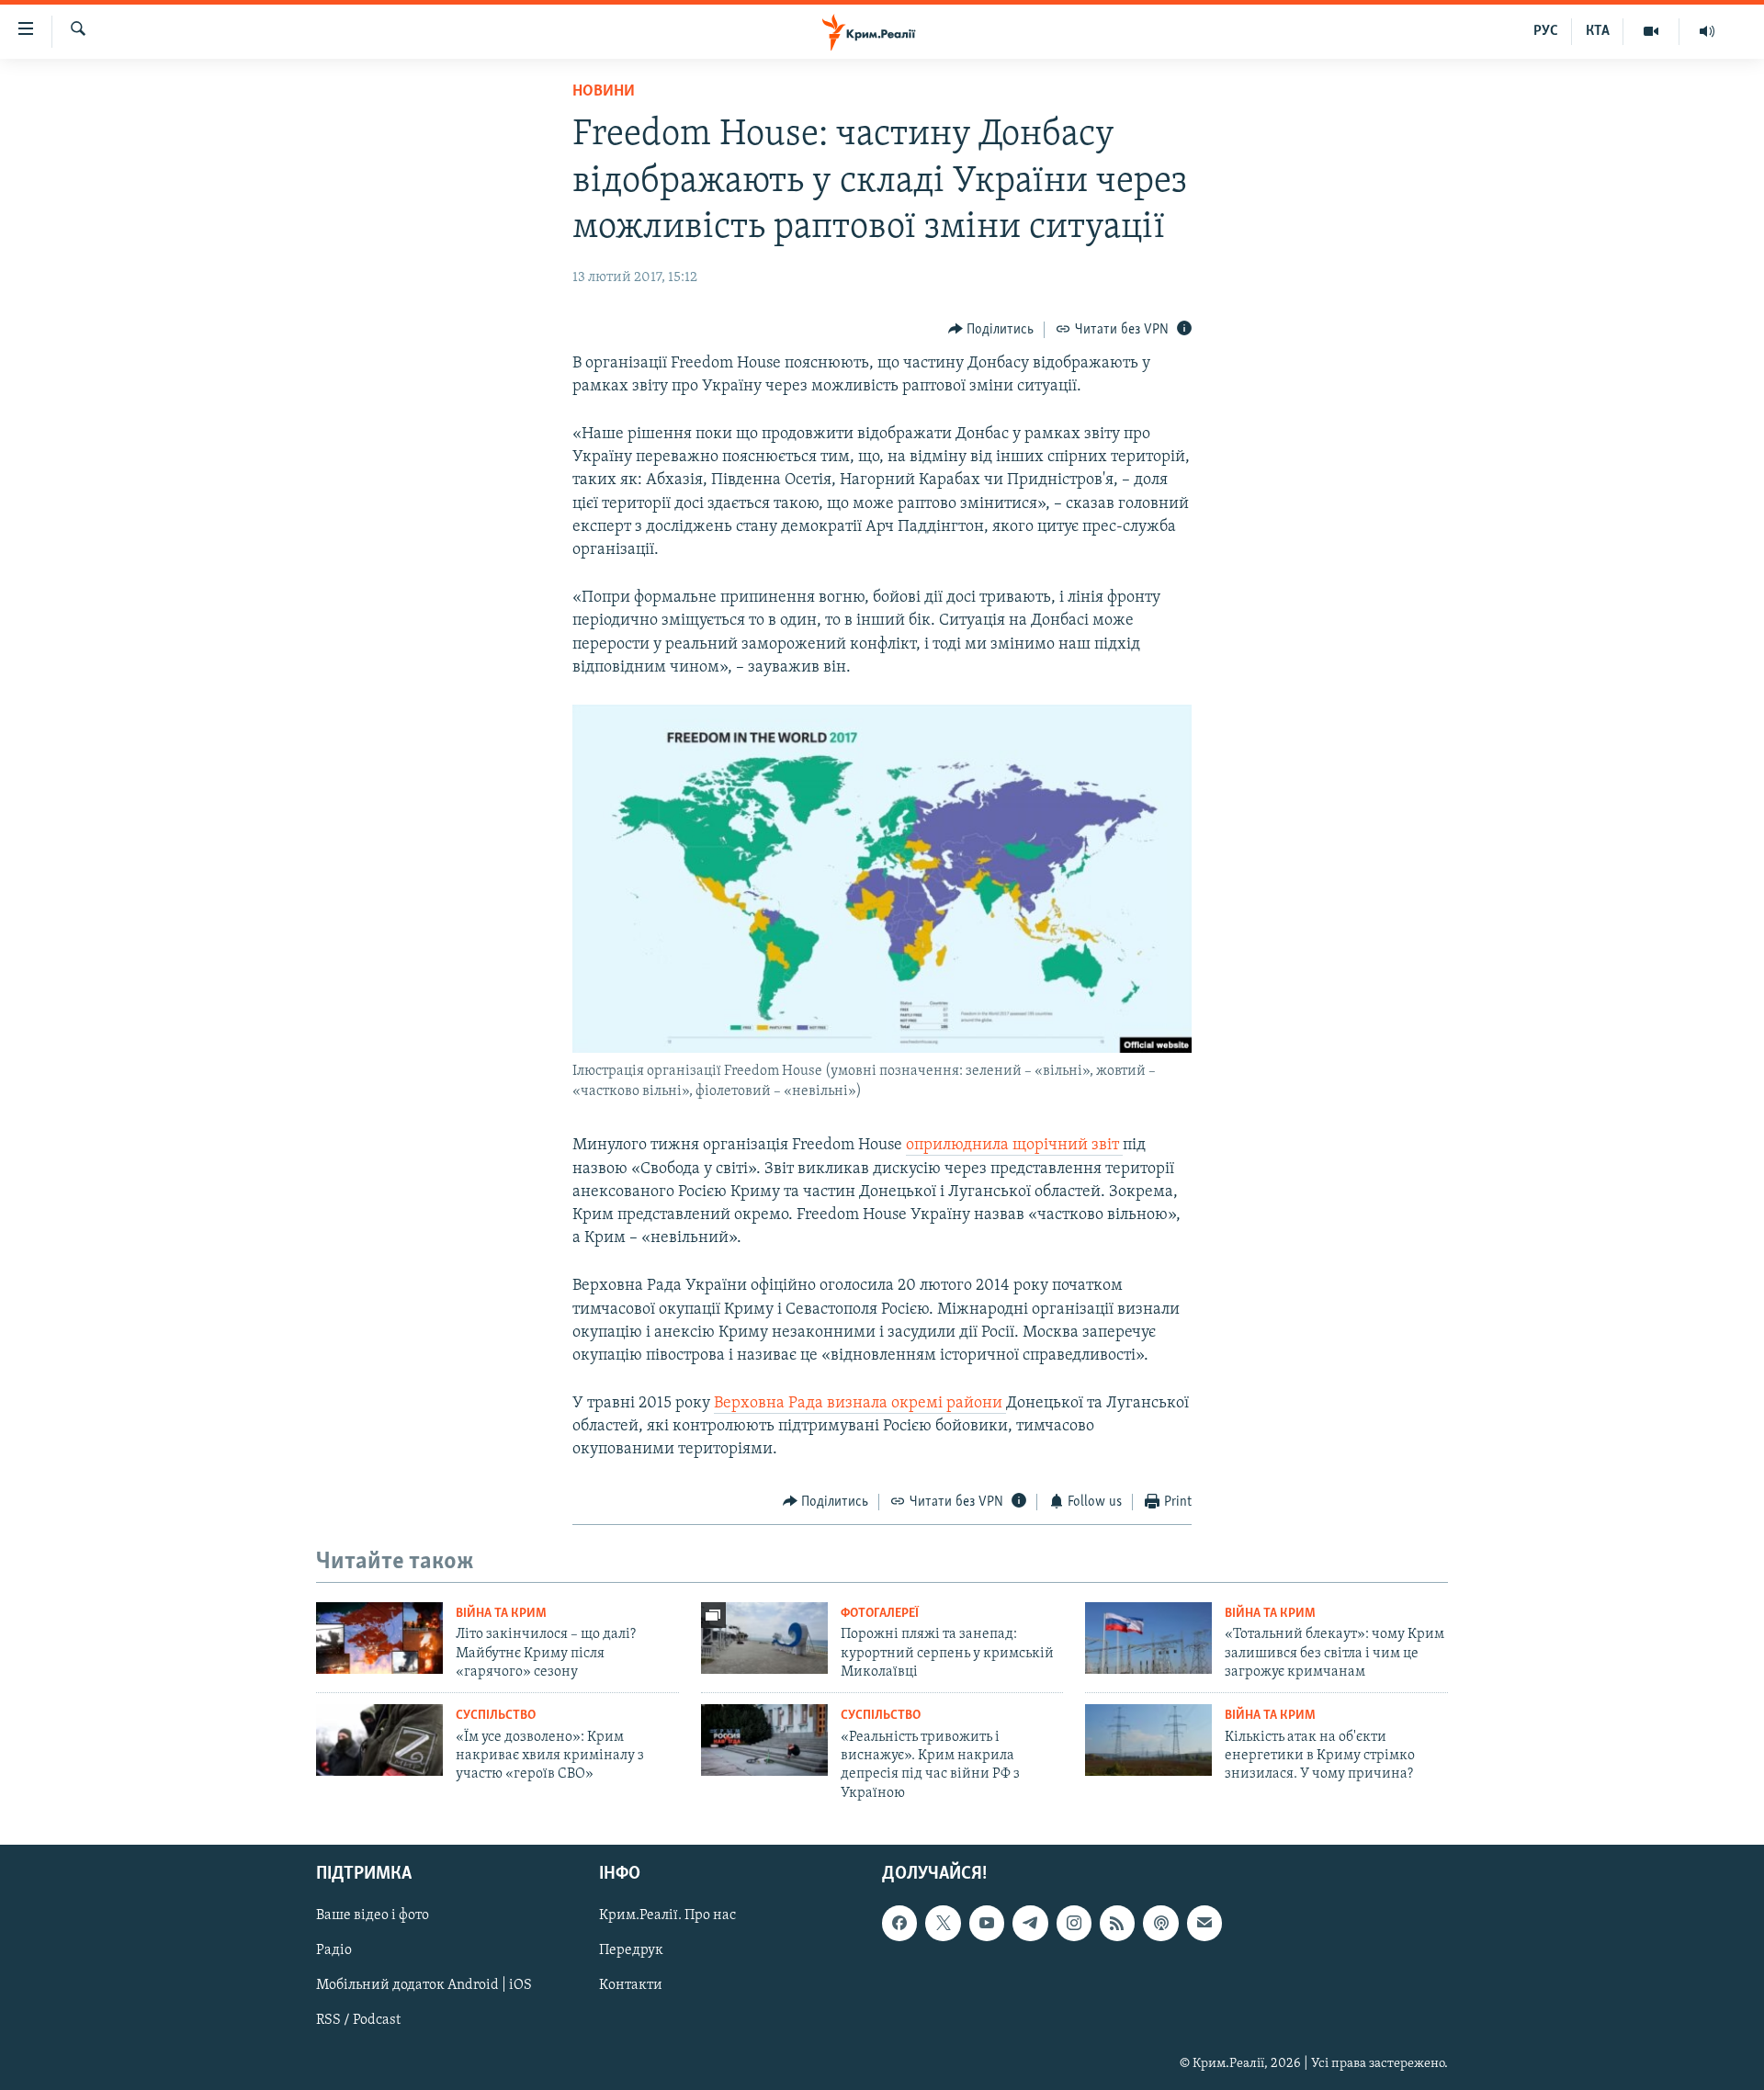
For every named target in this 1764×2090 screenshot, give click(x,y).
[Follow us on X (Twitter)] (943, 1924)
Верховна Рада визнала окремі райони (860, 1404)
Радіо (334, 1951)
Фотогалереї (880, 1614)
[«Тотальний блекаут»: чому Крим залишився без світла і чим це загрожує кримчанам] (1148, 1638)
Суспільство (496, 1716)
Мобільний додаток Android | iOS (424, 1986)
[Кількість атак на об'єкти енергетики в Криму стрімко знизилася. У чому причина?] (1148, 1740)
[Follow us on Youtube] (987, 1924)
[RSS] (1117, 1924)
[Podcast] (1160, 1924)
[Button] (991, 330)
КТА (1598, 31)
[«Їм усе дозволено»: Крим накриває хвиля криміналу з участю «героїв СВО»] (379, 1740)
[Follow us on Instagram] (1074, 1924)
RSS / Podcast (358, 2021)
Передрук (631, 1951)
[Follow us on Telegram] (1030, 1924)
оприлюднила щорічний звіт (1014, 1146)
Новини (604, 92)
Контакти (631, 1986)
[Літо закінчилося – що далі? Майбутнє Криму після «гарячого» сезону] (379, 1638)
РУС (1546, 31)
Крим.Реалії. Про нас (667, 1916)
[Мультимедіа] (1651, 31)
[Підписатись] (1204, 1924)
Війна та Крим (501, 1614)
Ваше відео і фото (373, 1916)
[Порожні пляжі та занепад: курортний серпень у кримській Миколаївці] (764, 1638)
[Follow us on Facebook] (899, 1924)
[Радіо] (1707, 31)
